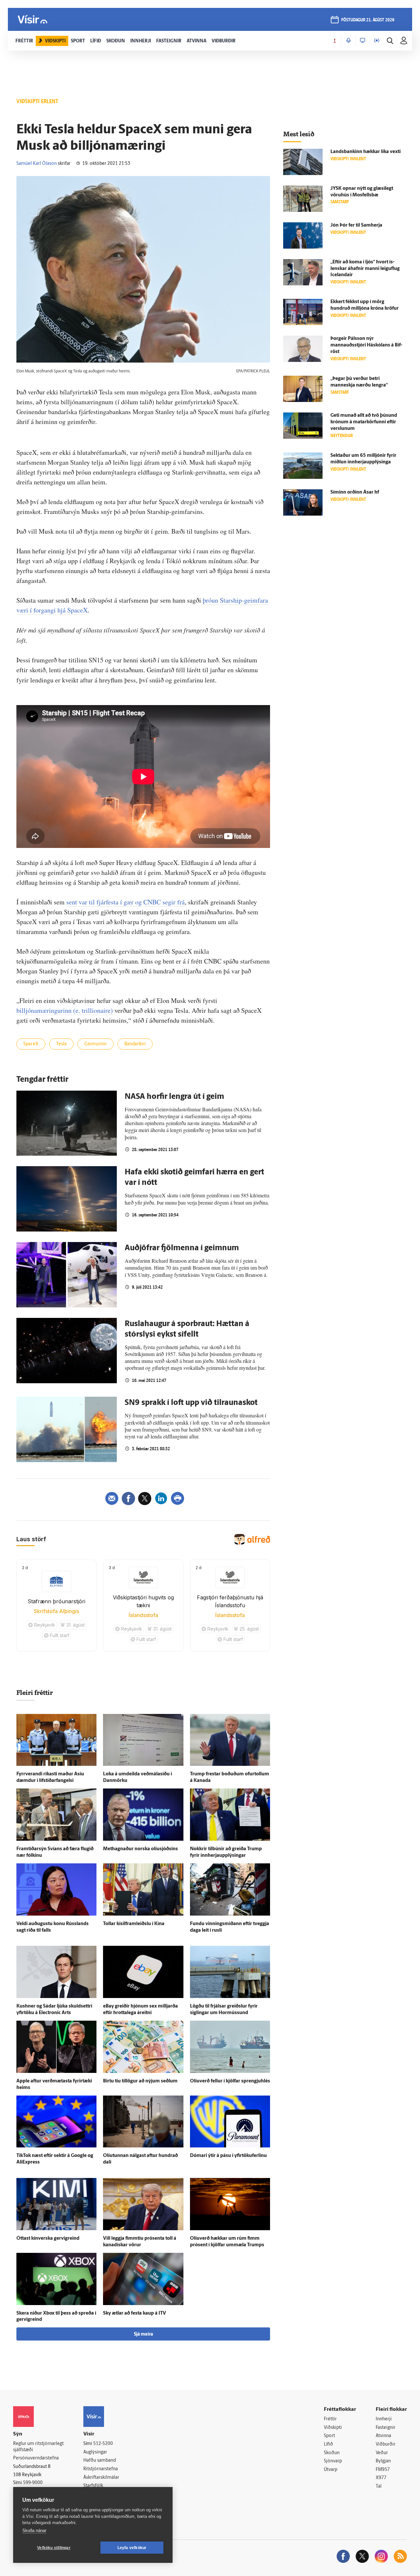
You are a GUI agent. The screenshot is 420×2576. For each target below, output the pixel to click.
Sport (329, 2436)
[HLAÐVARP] (348, 41)
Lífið (328, 2444)
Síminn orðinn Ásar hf (355, 492)
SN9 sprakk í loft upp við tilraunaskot (191, 1403)
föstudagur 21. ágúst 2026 (368, 20)
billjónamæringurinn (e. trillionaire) (65, 1010)
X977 (381, 2478)
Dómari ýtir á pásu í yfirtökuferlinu (228, 2156)
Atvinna (383, 2436)
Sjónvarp (333, 2461)
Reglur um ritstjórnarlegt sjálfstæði (38, 2447)
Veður (382, 2453)
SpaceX (31, 1044)
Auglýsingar (95, 2452)
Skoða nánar (34, 2531)
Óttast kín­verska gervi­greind (48, 2239)
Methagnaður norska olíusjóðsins (140, 1849)
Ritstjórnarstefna (101, 2469)
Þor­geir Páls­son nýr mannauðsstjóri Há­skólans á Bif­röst (366, 345)
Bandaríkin (135, 1044)
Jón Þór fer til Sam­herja (356, 225)
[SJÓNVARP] (363, 41)
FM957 (383, 2470)
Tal (379, 2487)
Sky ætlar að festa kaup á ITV (135, 2313)
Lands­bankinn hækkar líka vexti (366, 152)
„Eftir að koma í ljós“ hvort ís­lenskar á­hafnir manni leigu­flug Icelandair (365, 269)
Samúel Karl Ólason (37, 164)
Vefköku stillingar (54, 2548)
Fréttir (330, 2419)
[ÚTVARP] (377, 41)
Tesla (61, 1044)
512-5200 (103, 2444)
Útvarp (331, 2470)
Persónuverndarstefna (36, 2458)
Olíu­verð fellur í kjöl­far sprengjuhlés (230, 2081)
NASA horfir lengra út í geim (174, 1097)
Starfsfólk (93, 2486)
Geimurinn (95, 1044)
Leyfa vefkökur (132, 2548)
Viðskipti (333, 2428)
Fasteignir (386, 2428)
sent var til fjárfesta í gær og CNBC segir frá (126, 902)
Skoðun (332, 2453)
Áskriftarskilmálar (101, 2478)
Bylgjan (383, 2461)
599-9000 (33, 2483)
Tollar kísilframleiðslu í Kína (134, 1924)
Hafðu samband (100, 2461)
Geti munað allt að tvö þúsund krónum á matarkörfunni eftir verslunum (364, 422)
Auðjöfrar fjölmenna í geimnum (182, 1248)
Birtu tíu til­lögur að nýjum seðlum (140, 2081)
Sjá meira (143, 2334)
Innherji (384, 2419)
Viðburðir (386, 2444)
